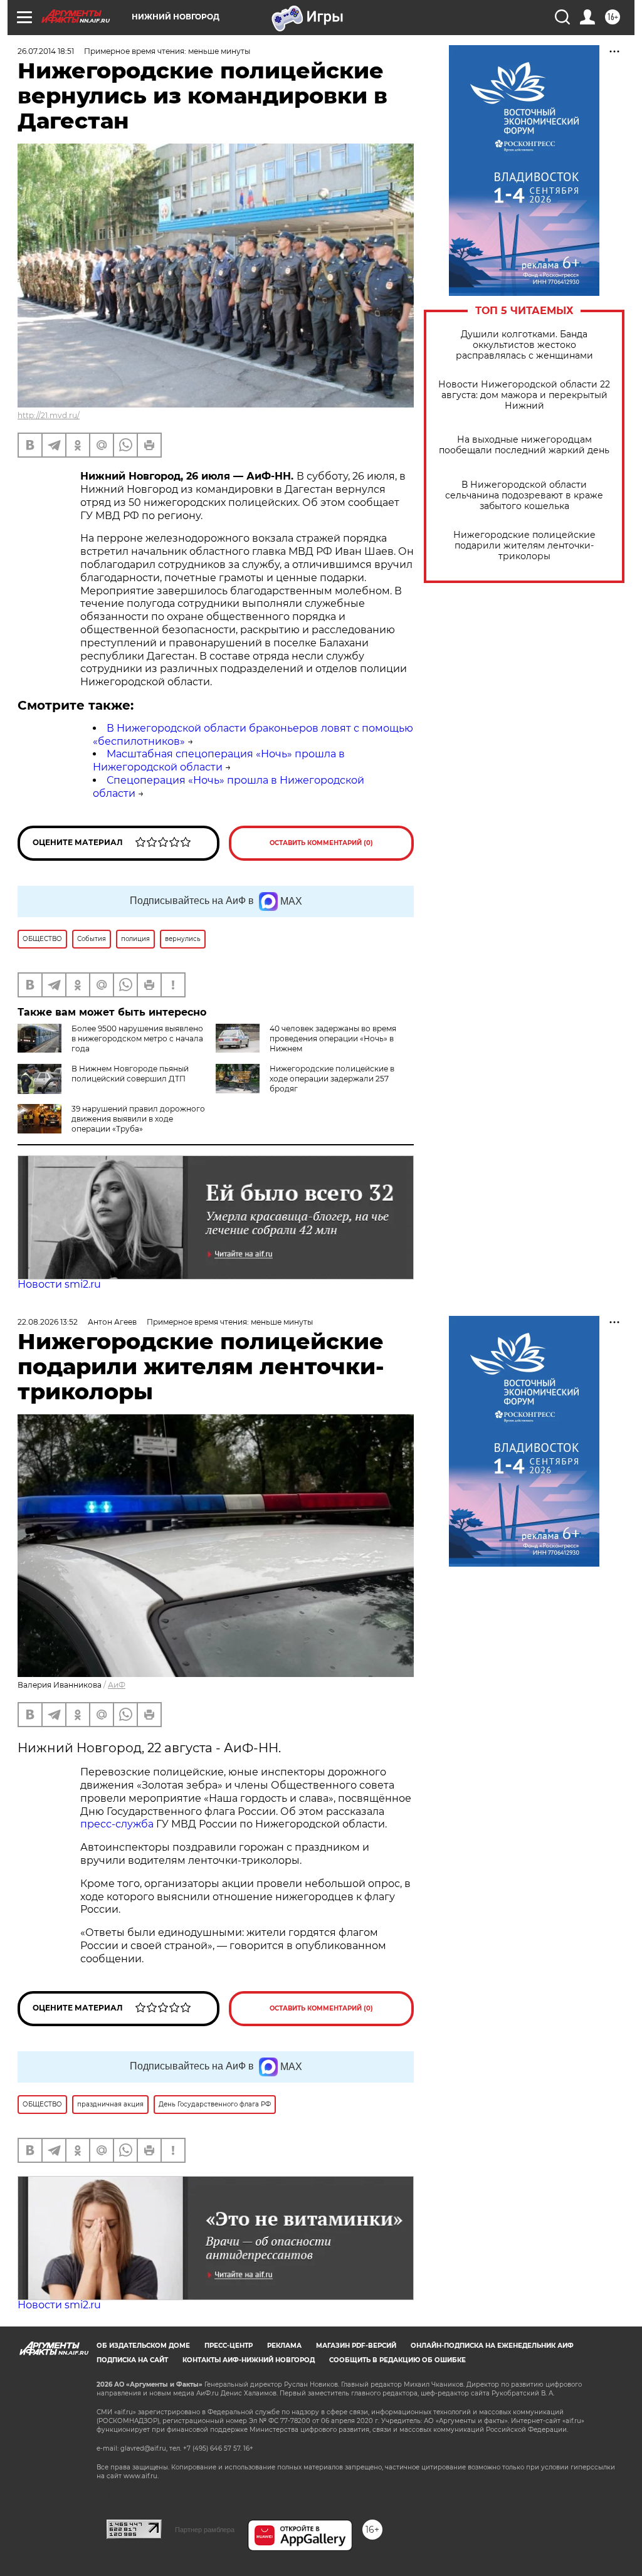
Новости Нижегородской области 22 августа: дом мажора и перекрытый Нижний (524, 395)
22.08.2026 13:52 (48, 1322)
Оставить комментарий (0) (321, 843)
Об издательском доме (143, 2346)
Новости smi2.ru (59, 1284)
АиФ (117, 1685)
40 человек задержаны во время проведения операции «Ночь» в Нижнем (333, 1038)
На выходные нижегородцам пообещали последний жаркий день (524, 445)
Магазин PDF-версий (356, 2346)
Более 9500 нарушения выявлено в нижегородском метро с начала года (137, 1038)
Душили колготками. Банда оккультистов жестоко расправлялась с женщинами (524, 345)
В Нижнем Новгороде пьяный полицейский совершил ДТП (130, 1074)
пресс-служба (117, 1824)
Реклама (284, 2346)
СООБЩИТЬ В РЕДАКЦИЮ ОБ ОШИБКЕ (397, 2360)
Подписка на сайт (132, 2360)
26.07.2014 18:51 (46, 51)
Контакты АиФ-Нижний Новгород (249, 2360)
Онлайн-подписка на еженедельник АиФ (492, 2346)
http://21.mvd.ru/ (49, 415)
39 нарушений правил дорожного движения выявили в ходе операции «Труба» (138, 1119)
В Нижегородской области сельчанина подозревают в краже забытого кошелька (524, 496)
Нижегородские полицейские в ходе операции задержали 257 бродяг (332, 1079)
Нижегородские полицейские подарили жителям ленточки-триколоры (524, 546)
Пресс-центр (229, 2346)
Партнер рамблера (205, 2530)
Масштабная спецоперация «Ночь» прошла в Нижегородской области (219, 760)
